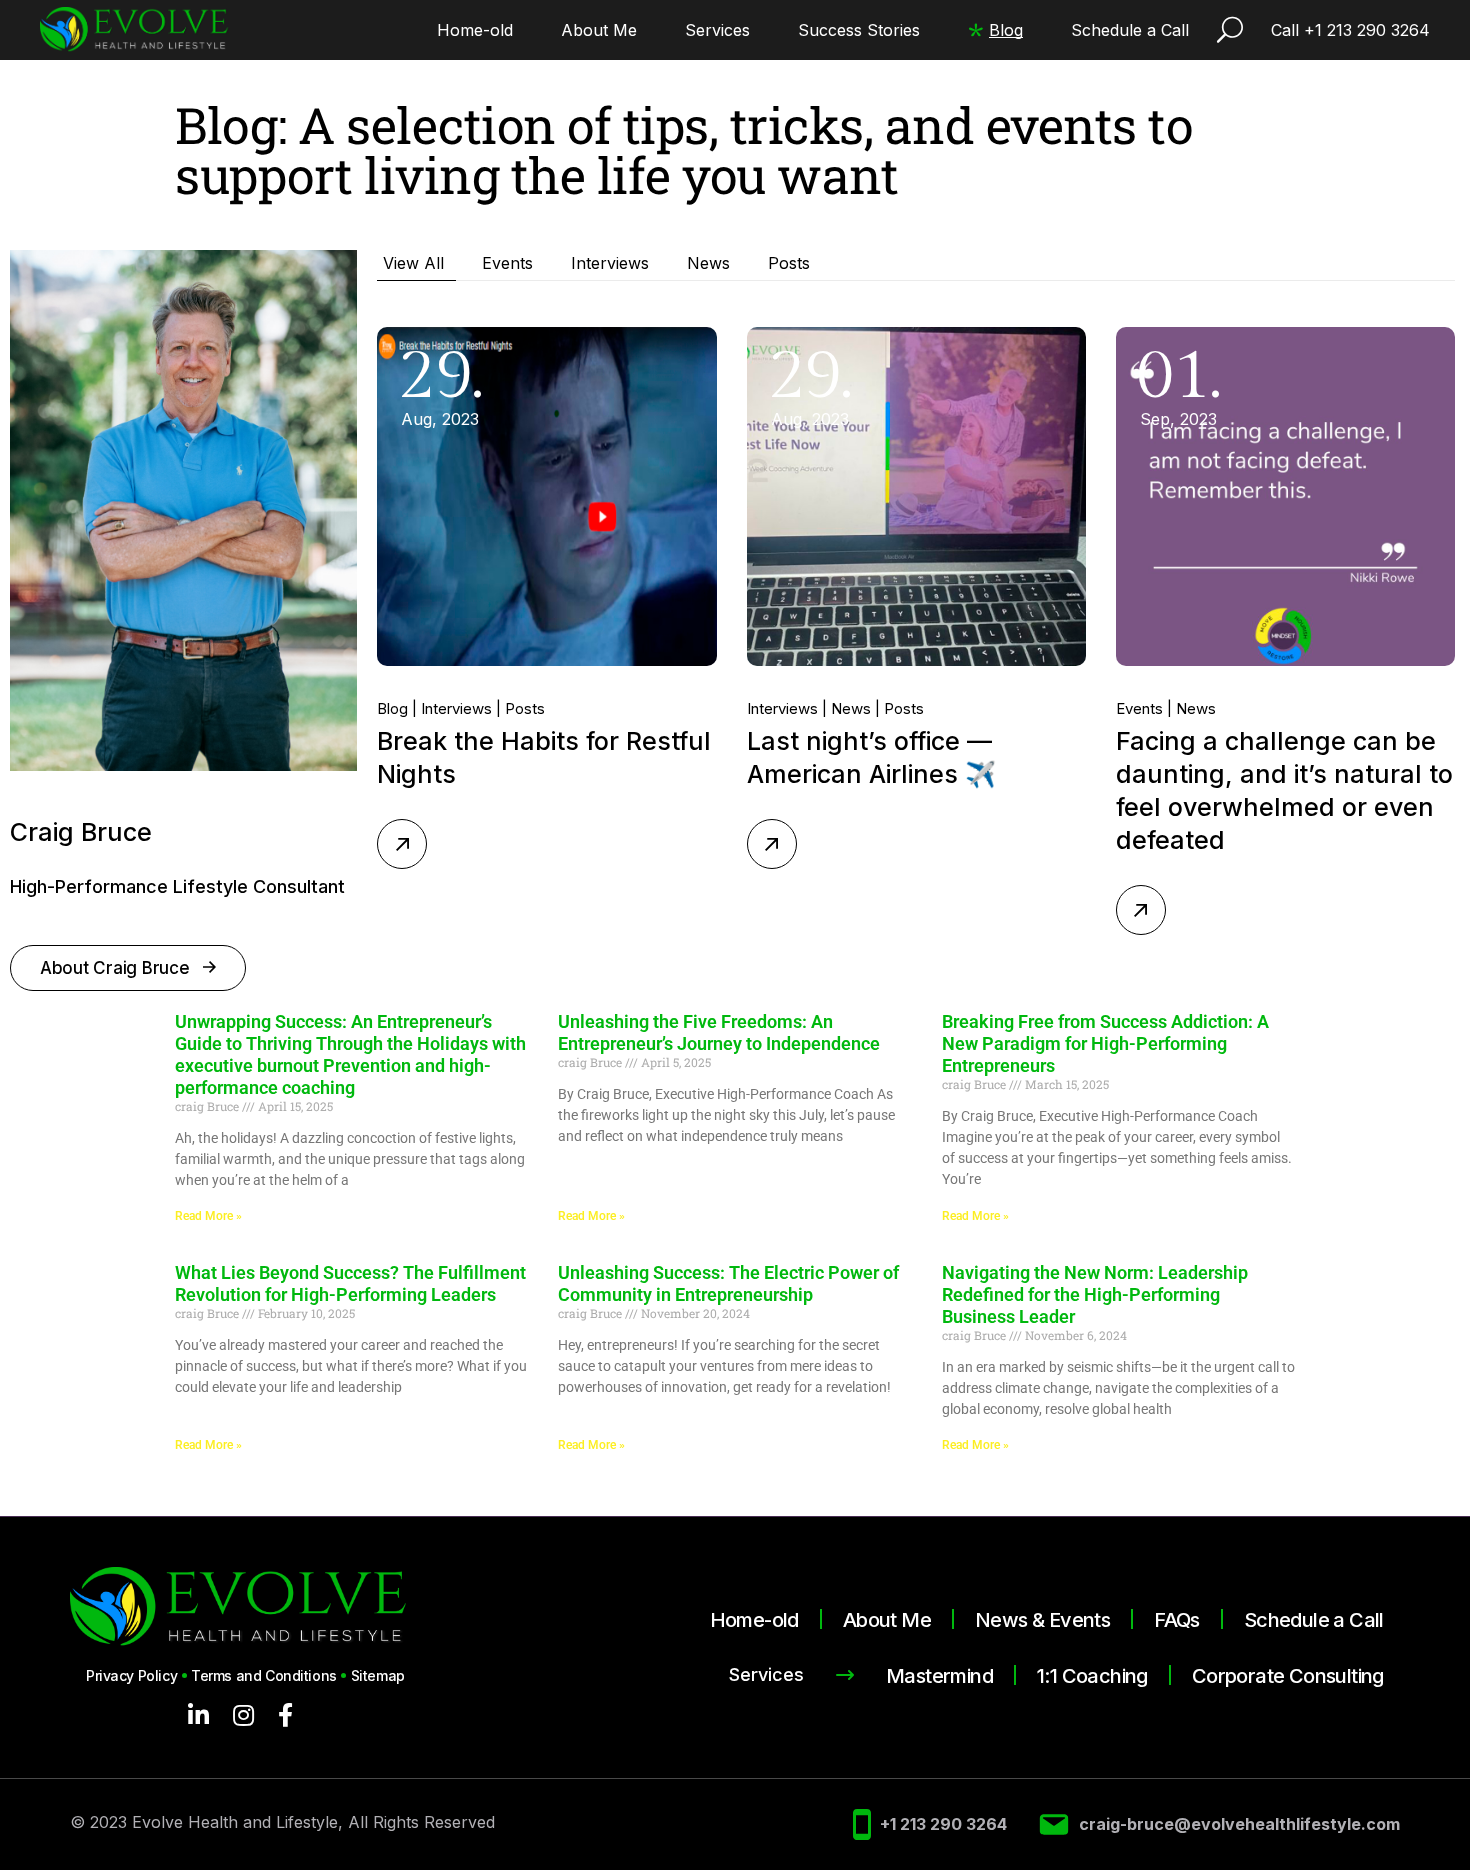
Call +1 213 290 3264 (1350, 30)
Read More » (208, 1216)
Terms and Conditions (264, 1675)
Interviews (456, 708)
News (851, 708)
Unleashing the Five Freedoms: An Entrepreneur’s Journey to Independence (719, 1032)
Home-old (754, 1620)
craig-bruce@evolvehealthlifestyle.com (1239, 1824)
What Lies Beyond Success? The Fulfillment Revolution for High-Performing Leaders (350, 1283)
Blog (392, 708)
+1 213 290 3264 (943, 1824)
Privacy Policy (131, 1675)
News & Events (1042, 1620)
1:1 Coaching (1092, 1676)
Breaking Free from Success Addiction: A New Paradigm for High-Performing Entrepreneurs (1105, 1043)
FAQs (1177, 1620)
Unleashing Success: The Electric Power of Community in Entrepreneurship (728, 1283)
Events (1139, 708)
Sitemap (378, 1675)
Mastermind (939, 1676)
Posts (525, 708)
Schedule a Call (1314, 1620)
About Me (887, 1620)
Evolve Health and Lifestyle (235, 1822)
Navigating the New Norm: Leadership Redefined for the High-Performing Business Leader (1095, 1294)
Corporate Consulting (1288, 1676)
